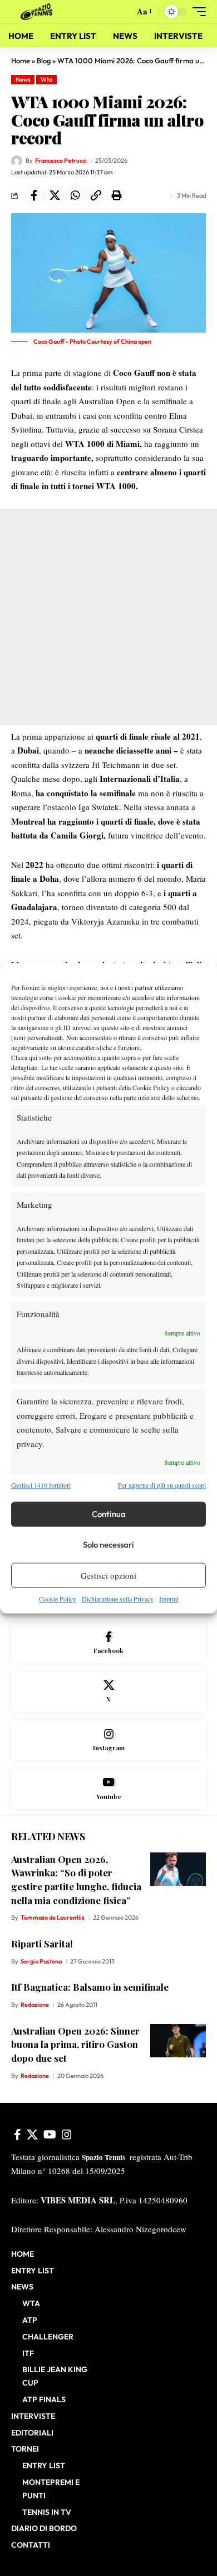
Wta (46, 79)
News (23, 79)
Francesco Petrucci (61, 160)
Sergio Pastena (41, 1961)
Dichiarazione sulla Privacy (118, 1599)
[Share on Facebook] (34, 195)
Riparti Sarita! (42, 1944)
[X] (108, 1692)
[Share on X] (55, 195)
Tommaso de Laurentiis (53, 1917)
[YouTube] (50, 2135)
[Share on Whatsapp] (75, 195)
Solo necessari (108, 1545)
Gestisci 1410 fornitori (41, 1485)
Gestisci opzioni (108, 1575)
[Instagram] (108, 1741)
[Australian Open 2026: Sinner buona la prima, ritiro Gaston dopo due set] (178, 2041)
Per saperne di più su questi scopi (162, 1485)
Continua (109, 1514)
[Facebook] (108, 1643)
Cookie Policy (58, 1599)
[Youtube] (108, 1789)
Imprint (169, 1599)
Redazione (35, 2005)
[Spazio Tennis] (38, 12)
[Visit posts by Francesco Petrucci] (17, 161)
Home (21, 61)
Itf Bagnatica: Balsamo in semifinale (90, 1987)
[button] (123, 12)
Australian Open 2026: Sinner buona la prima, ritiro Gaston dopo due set (75, 2044)
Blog (44, 61)
